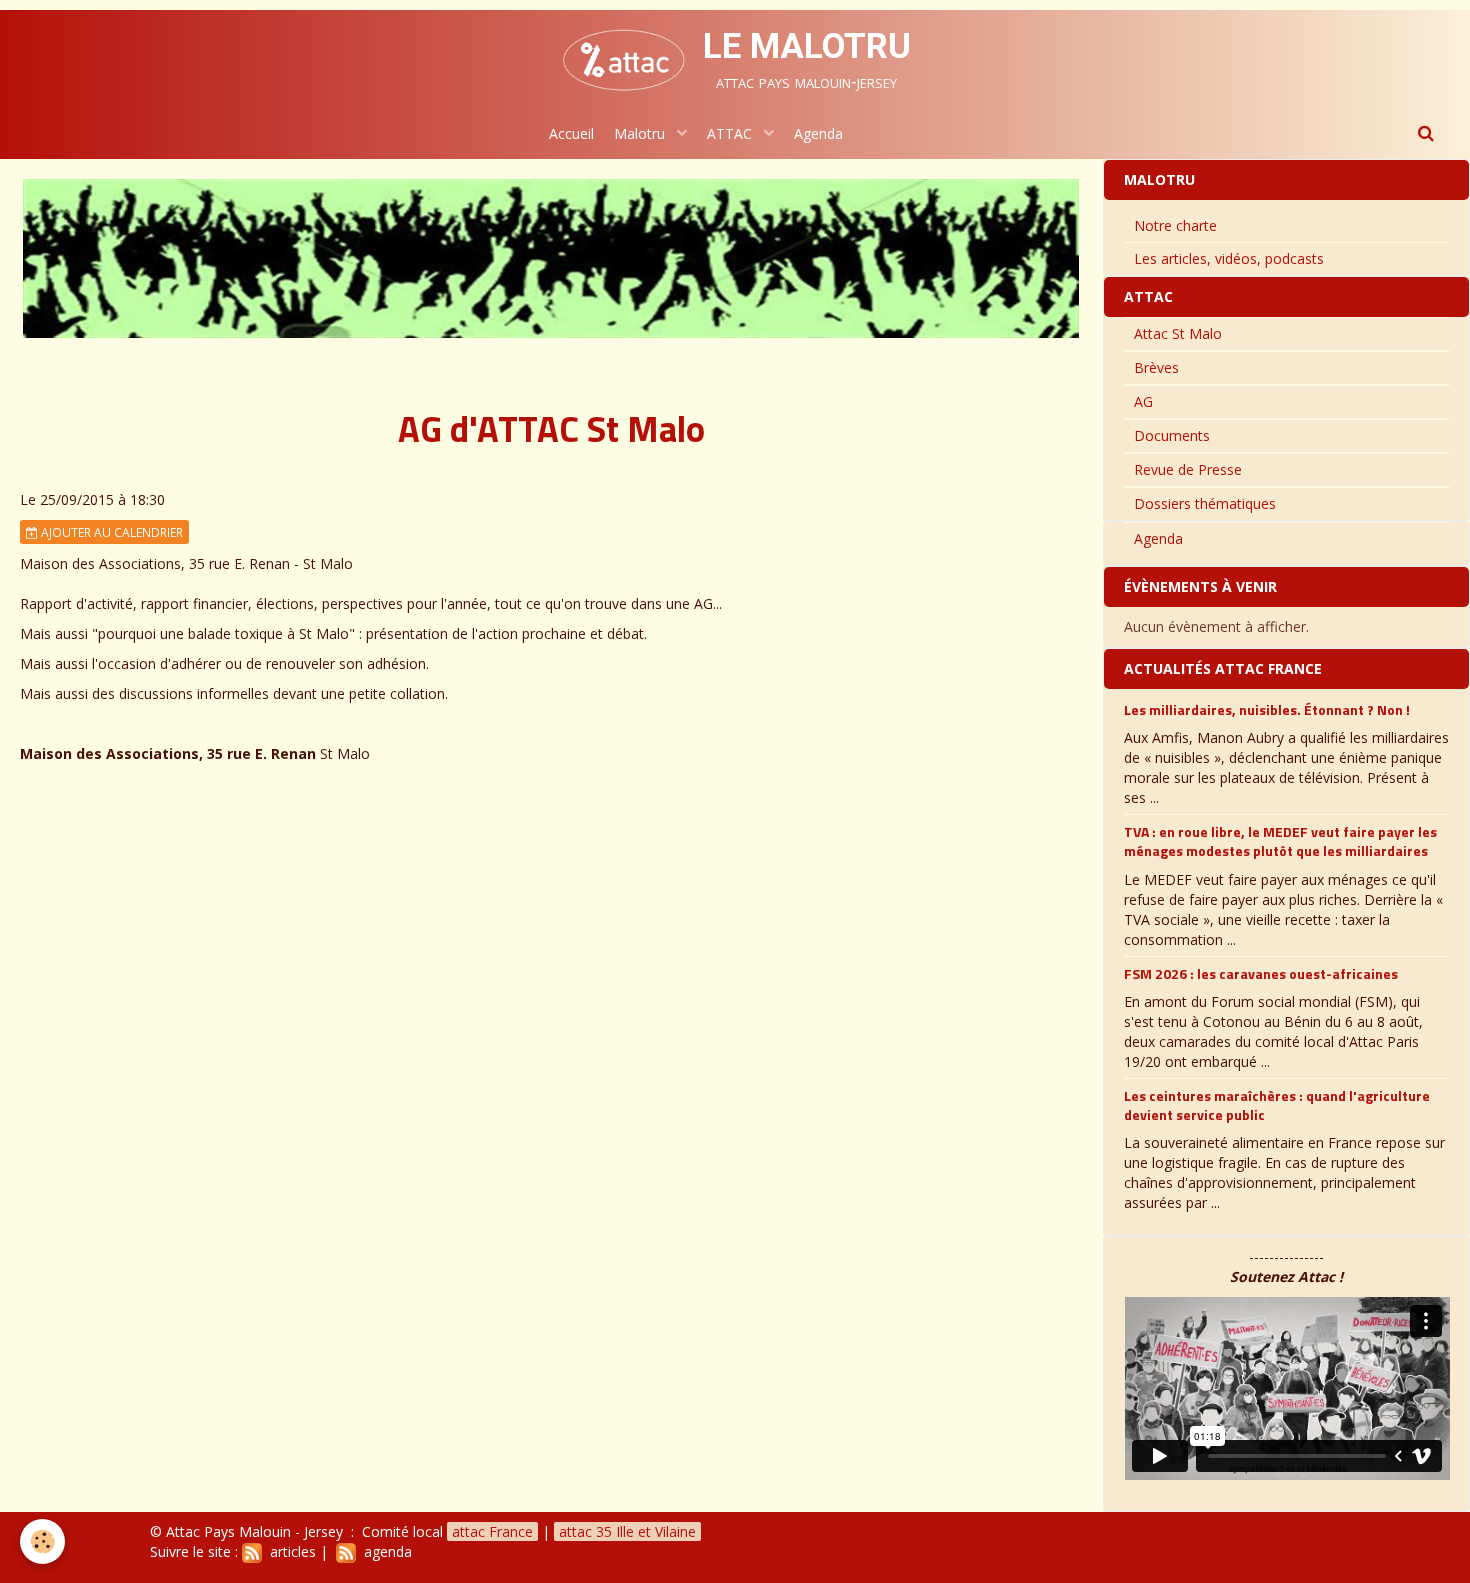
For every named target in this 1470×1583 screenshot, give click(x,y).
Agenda (818, 133)
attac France (492, 1531)
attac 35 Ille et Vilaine (627, 1531)
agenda (384, 1551)
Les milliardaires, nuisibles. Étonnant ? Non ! (1267, 709)
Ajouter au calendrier (110, 532)
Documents (1172, 435)
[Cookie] (42, 1541)
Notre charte (1175, 225)
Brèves (1156, 367)
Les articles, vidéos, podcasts (1229, 258)
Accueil (571, 133)
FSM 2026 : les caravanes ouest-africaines (1261, 972)
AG (1143, 401)
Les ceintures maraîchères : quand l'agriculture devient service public (1277, 1105)
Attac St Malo (1178, 333)
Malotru (641, 133)
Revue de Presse (1188, 469)
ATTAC (731, 133)
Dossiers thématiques (1205, 503)
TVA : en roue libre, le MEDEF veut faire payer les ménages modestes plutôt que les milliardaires (1280, 841)
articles (289, 1551)
